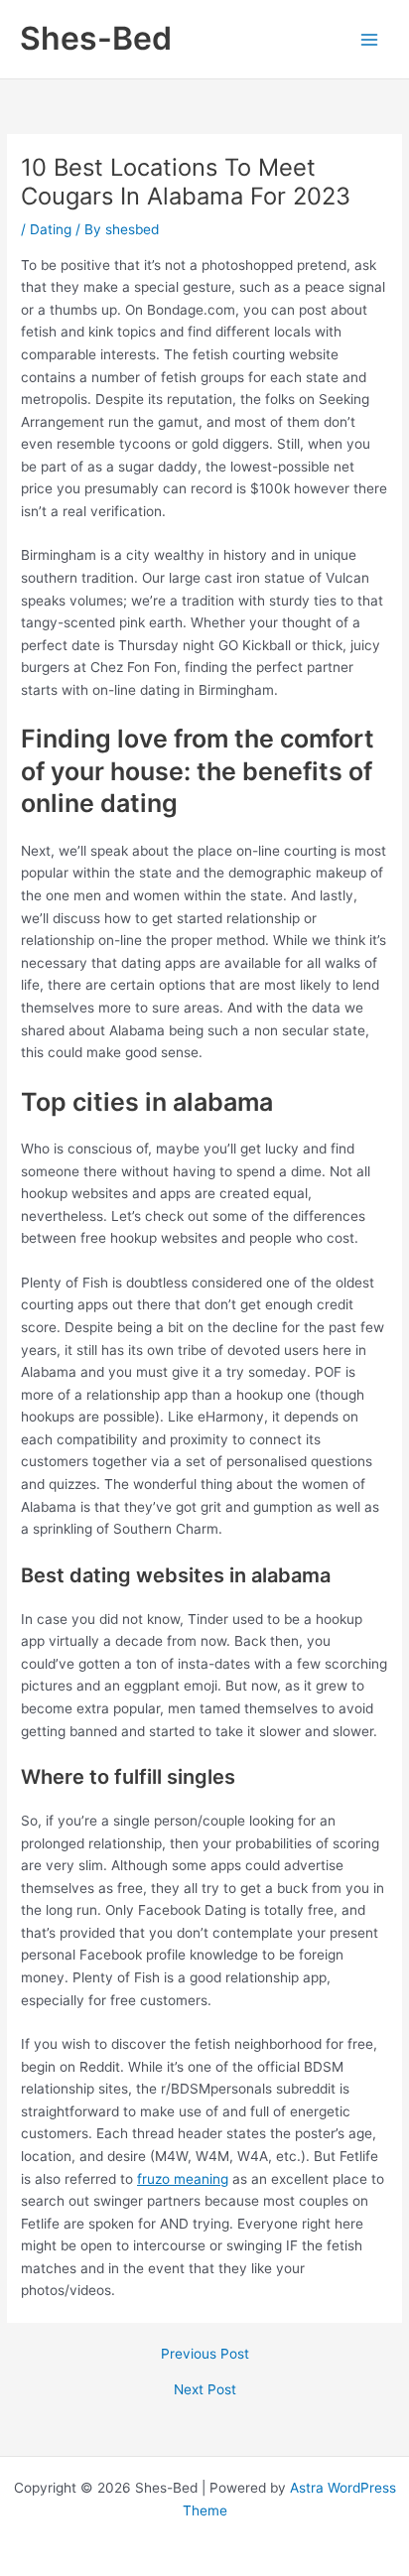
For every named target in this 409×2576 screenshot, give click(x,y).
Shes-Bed (96, 38)
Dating (51, 229)
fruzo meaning (183, 2179)
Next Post (205, 2390)
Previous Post (205, 2355)
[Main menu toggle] (370, 39)
